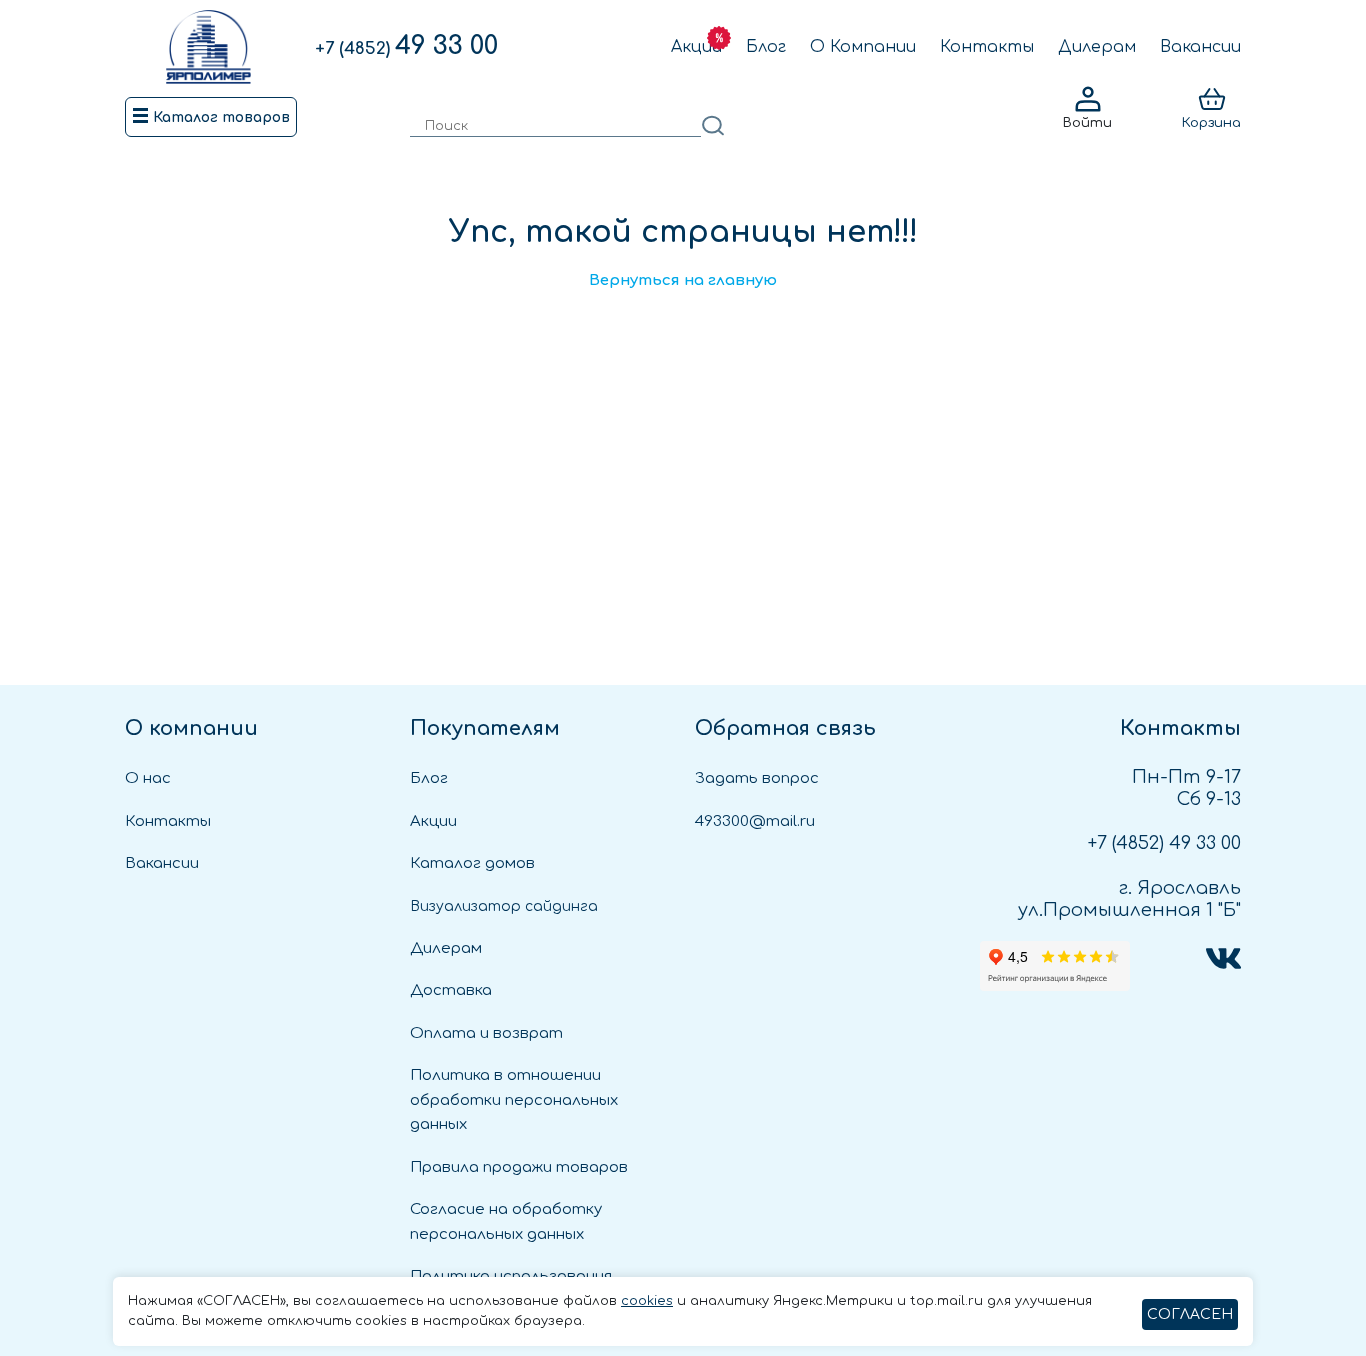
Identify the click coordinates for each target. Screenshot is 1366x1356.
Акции (696, 47)
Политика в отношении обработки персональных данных (514, 1100)
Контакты (987, 47)
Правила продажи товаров (519, 1167)
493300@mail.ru (755, 821)
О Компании (863, 47)
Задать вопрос (757, 778)
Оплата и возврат (486, 1033)
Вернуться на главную (683, 280)
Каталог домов (472, 863)
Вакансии (1200, 47)
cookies (647, 1301)
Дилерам (1097, 47)
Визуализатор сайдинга (504, 906)
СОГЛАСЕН (1190, 1314)
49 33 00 (406, 46)
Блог (766, 47)
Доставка (451, 990)
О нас (148, 778)
